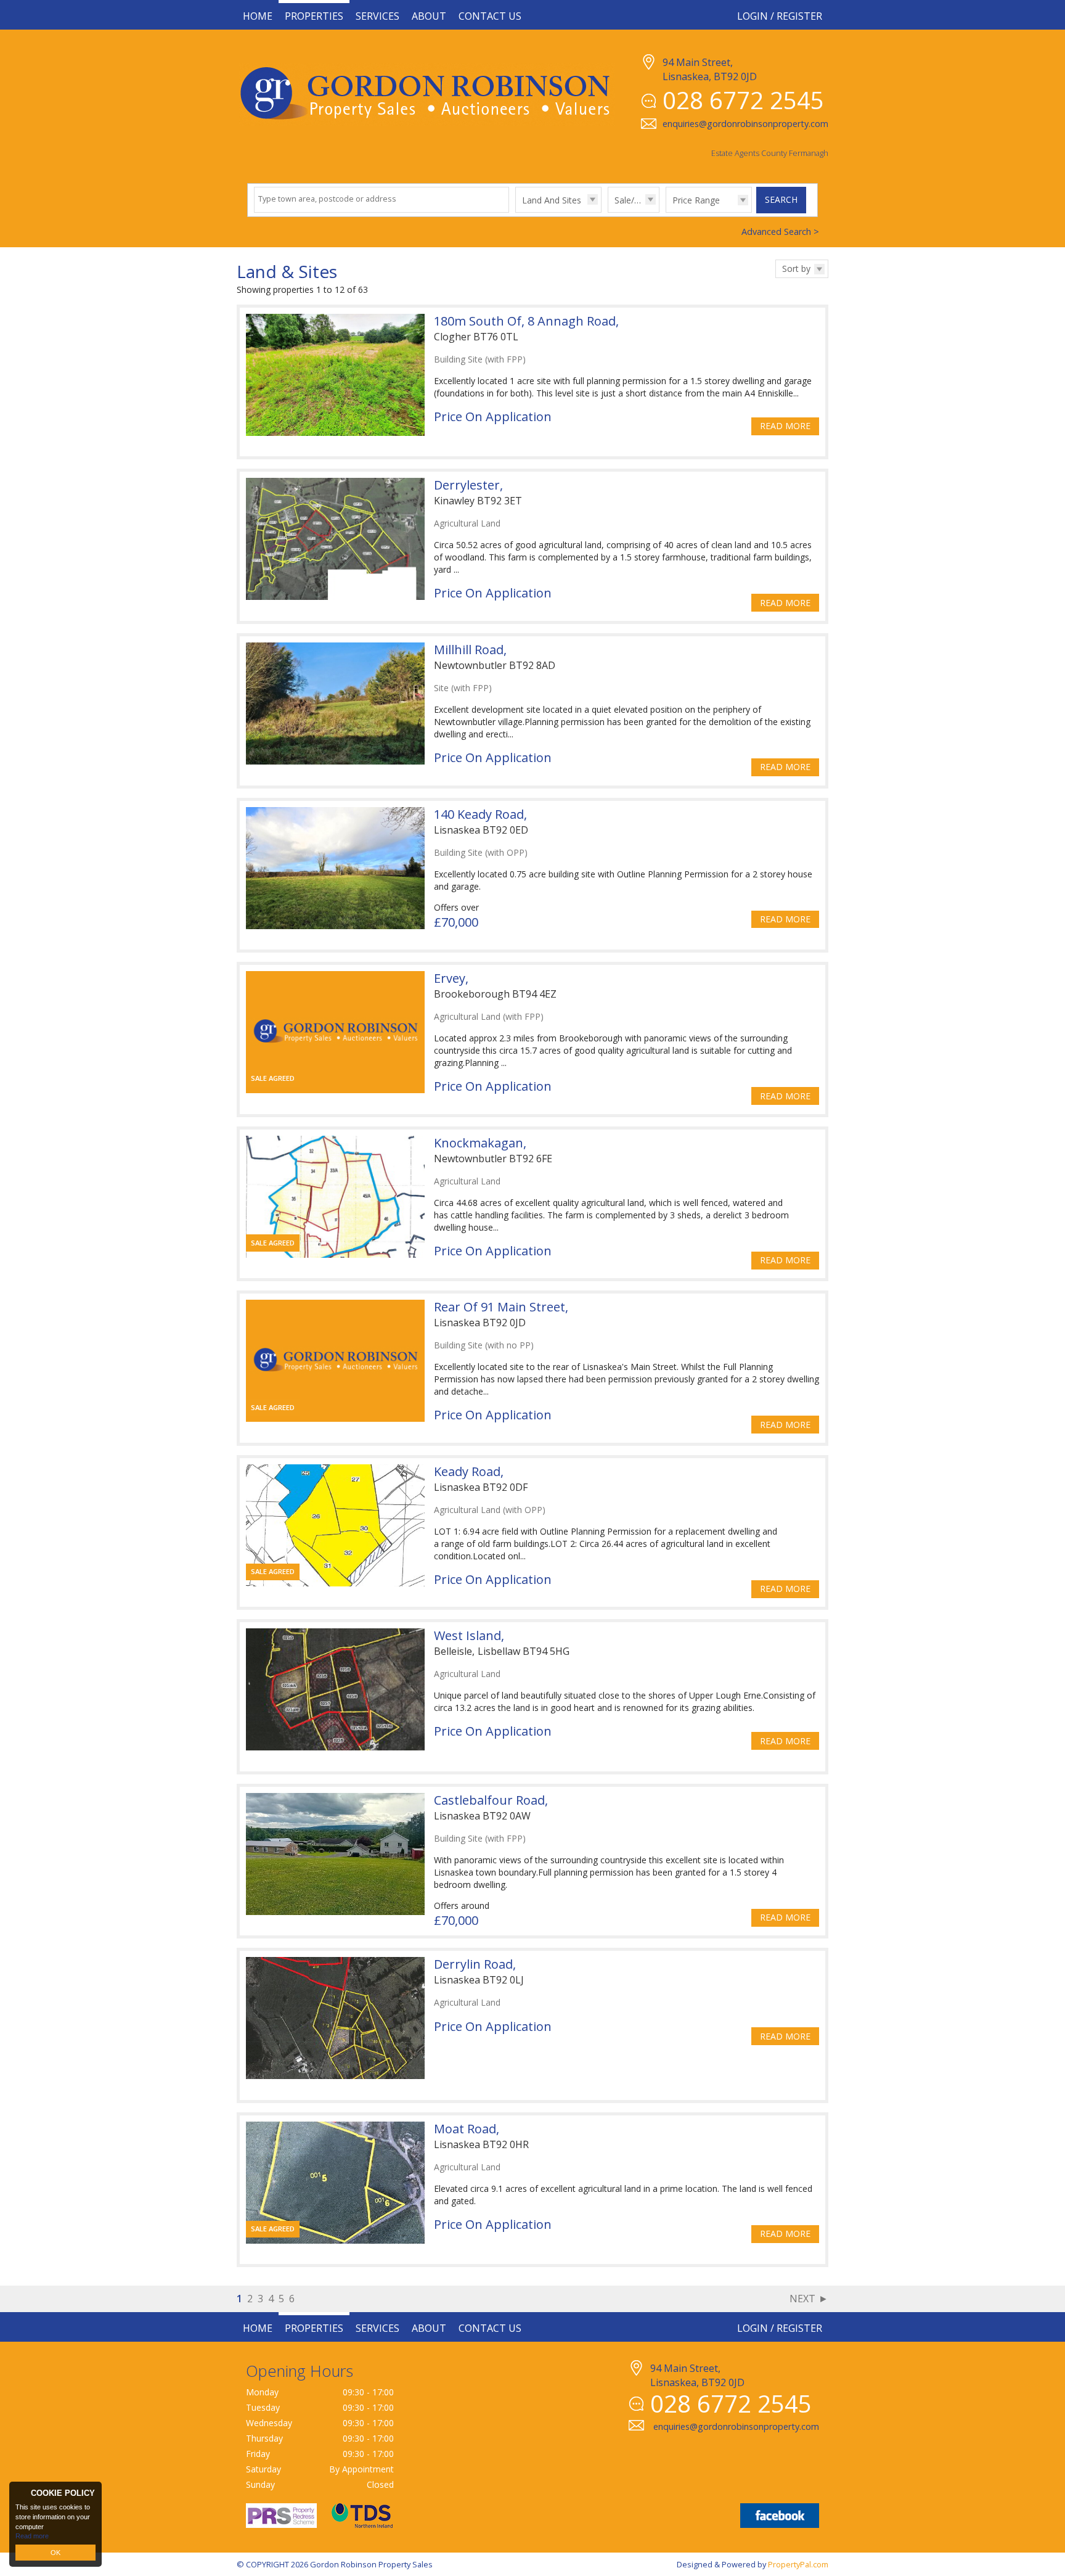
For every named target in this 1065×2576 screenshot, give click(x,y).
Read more (32, 2536)
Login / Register (780, 16)
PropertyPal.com (798, 2564)
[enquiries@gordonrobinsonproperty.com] (724, 2440)
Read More (785, 426)
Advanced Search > (780, 232)
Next (802, 2299)
